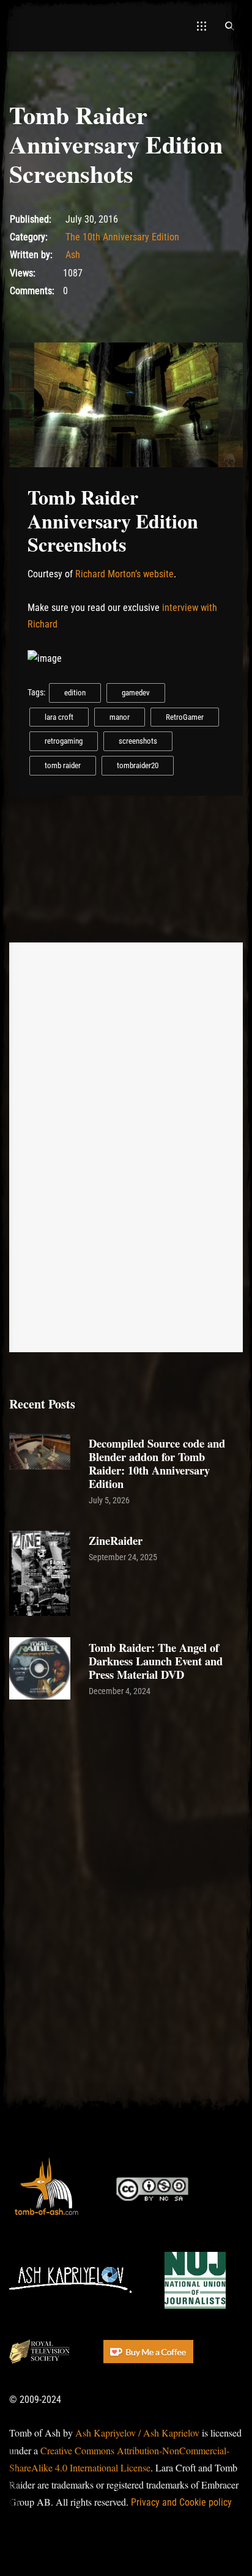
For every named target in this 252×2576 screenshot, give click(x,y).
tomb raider (63, 765)
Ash (73, 255)
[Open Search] (229, 26)
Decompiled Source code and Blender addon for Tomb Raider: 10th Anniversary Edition (157, 1463)
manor (120, 717)
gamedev (136, 693)
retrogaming (64, 741)
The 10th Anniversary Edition (122, 237)
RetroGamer (185, 717)
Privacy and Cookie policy (181, 2502)
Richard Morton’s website (124, 574)
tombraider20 (138, 765)
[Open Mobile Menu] (202, 26)
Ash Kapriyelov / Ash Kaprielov (137, 2433)
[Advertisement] (126, 1841)
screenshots (138, 741)
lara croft (59, 717)
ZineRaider (116, 1540)
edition (75, 693)
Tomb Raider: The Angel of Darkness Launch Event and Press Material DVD (156, 1661)
